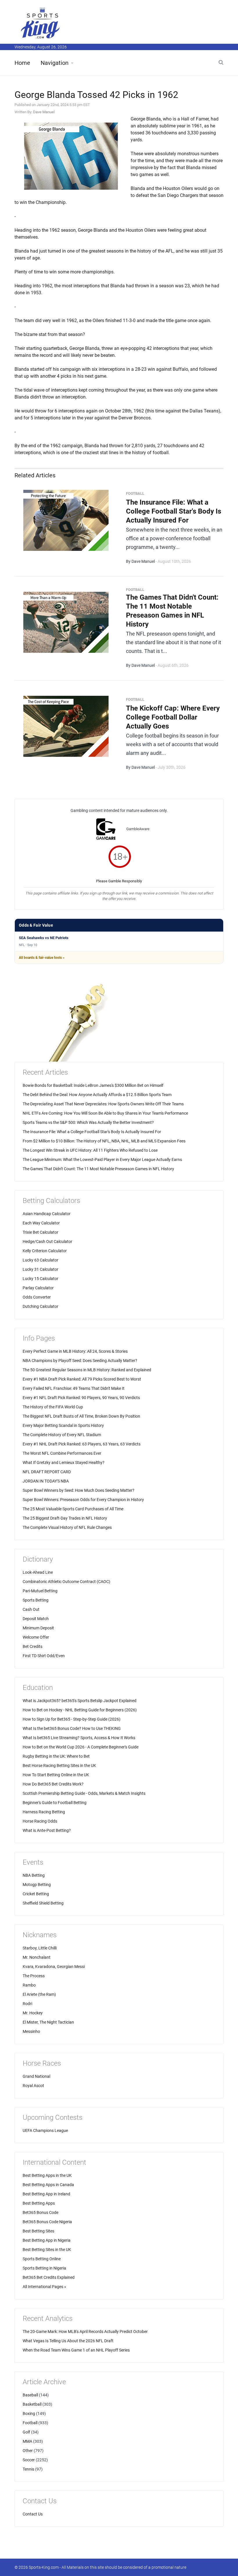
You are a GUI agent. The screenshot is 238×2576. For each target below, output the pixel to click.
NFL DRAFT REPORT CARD (47, 1472)
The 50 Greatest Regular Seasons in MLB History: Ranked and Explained (87, 1370)
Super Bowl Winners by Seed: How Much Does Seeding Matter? (79, 1490)
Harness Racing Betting (44, 1812)
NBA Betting (34, 1875)
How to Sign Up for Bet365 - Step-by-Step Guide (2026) (72, 1719)
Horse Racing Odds (40, 1821)
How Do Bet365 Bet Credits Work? (53, 1784)
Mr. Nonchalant (37, 1957)
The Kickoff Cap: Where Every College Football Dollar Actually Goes (173, 717)
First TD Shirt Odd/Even (44, 1656)
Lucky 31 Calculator (40, 1269)
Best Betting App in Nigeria (47, 2240)
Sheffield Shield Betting (43, 1903)
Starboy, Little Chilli (40, 1948)
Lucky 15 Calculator (40, 1279)
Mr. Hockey (33, 2013)
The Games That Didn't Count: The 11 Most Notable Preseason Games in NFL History (98, 1169)
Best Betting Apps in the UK (47, 2175)
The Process (34, 1976)
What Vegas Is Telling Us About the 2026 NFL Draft (68, 2341)
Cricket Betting (36, 1894)
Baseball (30, 2395)
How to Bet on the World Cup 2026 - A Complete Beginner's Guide (81, 1747)
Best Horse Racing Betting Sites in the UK (59, 1766)
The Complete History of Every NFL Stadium (62, 1435)
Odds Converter (37, 1297)
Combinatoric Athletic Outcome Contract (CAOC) (66, 1582)
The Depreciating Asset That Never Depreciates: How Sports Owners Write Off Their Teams (103, 1104)
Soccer (29, 2460)
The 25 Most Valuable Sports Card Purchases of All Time (73, 1509)
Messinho (31, 2031)
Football (30, 2423)
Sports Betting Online (42, 2259)
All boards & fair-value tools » (42, 958)
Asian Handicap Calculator (47, 1214)
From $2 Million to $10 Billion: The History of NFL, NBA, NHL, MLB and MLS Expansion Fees (104, 1141)
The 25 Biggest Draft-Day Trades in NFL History (65, 1518)
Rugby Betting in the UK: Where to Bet (56, 1756)
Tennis (28, 2469)
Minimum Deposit (38, 1628)
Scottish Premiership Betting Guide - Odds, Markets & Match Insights (84, 1793)
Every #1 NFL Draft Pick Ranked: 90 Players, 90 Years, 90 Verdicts (81, 1398)
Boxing (29, 2413)
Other (28, 2451)
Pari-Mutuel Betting (40, 1591)
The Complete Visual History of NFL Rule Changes (67, 1527)
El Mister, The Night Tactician (48, 2022)
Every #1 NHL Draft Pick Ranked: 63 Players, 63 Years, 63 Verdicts (82, 1444)
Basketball (32, 2404)
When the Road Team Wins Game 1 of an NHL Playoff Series (76, 2350)
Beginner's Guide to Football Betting (55, 1803)
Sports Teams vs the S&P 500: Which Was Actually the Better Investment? (88, 1122)
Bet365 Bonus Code (40, 2212)
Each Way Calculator (41, 1223)
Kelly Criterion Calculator (45, 1251)
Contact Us (33, 2514)
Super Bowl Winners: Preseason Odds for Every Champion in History (83, 1500)
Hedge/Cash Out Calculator (47, 1242)
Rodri (27, 2004)
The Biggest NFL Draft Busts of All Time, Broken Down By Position (81, 1416)
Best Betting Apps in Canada (48, 2185)
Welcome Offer (36, 1637)
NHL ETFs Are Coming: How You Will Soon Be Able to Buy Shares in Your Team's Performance (105, 1113)
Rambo (29, 1985)
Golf (26, 2432)
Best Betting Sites (38, 2231)
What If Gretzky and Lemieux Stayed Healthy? (64, 1463)
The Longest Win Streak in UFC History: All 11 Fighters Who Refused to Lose (90, 1150)
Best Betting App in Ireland (46, 2194)
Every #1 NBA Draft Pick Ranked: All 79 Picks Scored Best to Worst (82, 1379)
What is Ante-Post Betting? (47, 1830)
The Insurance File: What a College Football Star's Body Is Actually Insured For (174, 511)
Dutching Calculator (40, 1306)
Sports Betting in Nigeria (44, 2268)
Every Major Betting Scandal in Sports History (63, 1425)
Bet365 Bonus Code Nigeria (47, 2222)
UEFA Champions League (45, 2130)
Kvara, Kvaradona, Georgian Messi (54, 1967)
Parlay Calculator (38, 1288)
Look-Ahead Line (38, 1572)
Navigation (55, 63)
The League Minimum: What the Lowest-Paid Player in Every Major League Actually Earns (102, 1160)
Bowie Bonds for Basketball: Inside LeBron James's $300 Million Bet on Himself (93, 1085)
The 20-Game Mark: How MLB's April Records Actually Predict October (85, 2332)
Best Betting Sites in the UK (47, 2250)
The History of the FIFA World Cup (53, 1407)
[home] (41, 23)
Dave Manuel (44, 112)
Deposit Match (36, 1619)
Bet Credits (33, 1646)
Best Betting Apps (39, 2203)
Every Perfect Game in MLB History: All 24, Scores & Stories (75, 1351)
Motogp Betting (37, 1885)
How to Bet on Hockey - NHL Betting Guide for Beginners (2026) (80, 1710)
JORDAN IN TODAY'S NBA (46, 1481)
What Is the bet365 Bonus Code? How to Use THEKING (72, 1728)
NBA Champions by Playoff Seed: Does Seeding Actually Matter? (80, 1361)
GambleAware (138, 829)
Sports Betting (36, 1600)
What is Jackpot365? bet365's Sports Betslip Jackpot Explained (80, 1701)
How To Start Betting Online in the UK (56, 1775)
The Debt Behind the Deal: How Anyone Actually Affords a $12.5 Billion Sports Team (97, 1095)
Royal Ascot (33, 2086)
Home (22, 63)
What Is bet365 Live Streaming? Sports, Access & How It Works (79, 1738)
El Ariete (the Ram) (39, 1994)
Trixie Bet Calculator (40, 1232)
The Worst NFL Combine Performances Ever (62, 1453)
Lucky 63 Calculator (40, 1260)
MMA (27, 2441)
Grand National (36, 2076)
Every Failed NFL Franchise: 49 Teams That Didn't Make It (74, 1388)
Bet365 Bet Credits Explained (49, 2277)
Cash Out (31, 1609)
